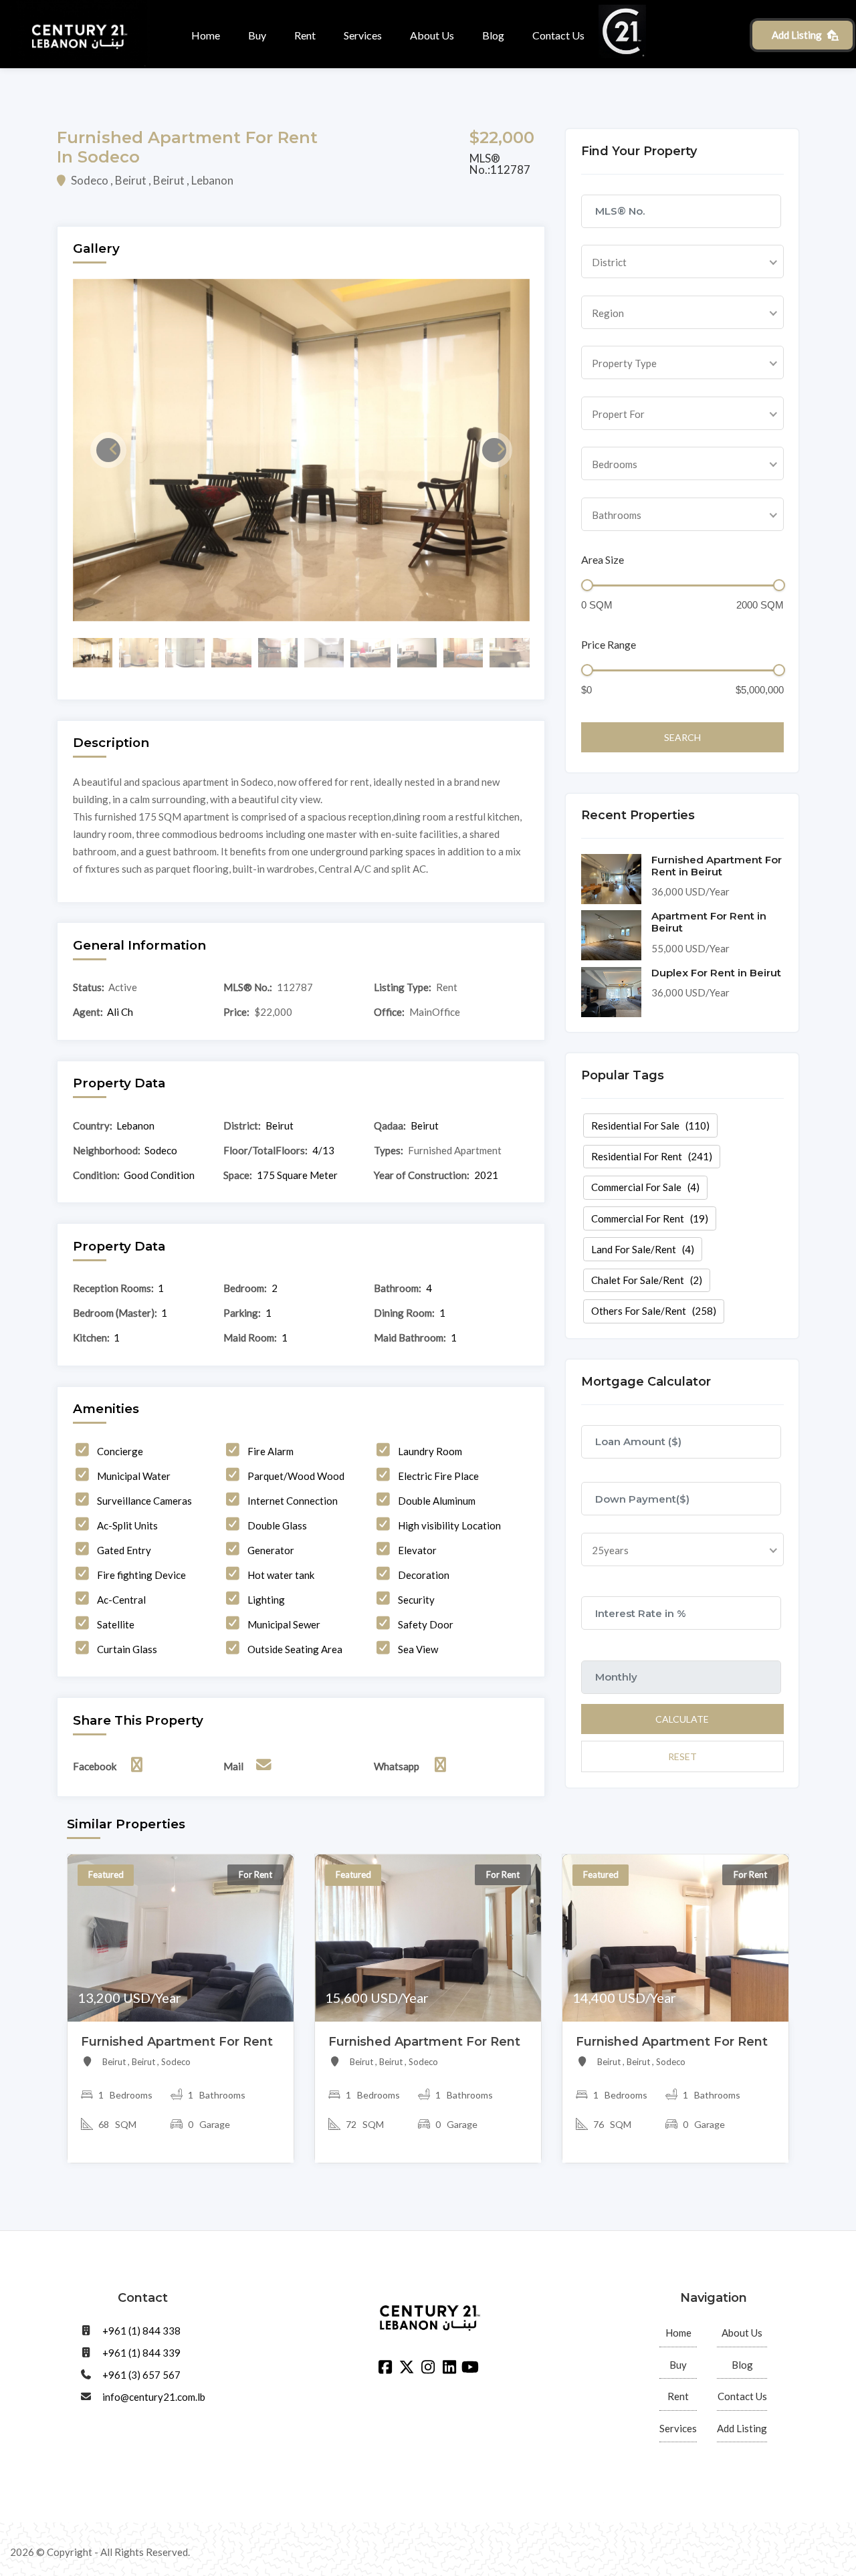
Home (206, 35)
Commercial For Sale (645, 1187)
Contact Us (558, 35)
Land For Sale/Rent (643, 1249)
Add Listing (797, 35)
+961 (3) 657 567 (141, 2375)
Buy (257, 35)
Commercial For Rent (650, 1218)
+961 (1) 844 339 (141, 2353)
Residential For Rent (652, 1156)
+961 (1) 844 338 (141, 2331)
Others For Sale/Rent (654, 1311)
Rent (305, 35)
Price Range (609, 644)
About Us (432, 35)
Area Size (603, 559)
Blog (493, 35)
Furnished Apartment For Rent (177, 2042)
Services (363, 35)
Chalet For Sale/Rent (647, 1280)
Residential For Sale (650, 1125)
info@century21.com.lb (154, 2397)
